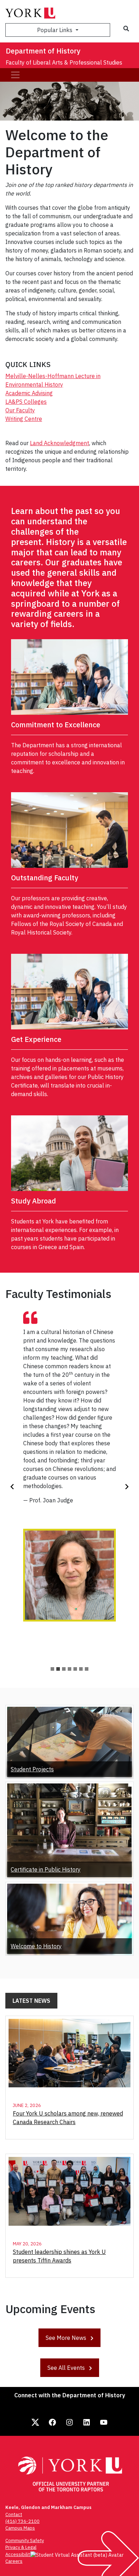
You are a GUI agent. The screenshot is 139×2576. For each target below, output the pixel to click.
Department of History (43, 51)
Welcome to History (36, 1946)
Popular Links (55, 30)
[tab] (52, 1669)
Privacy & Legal (21, 2547)
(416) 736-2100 (22, 2521)
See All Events (67, 2368)
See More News (67, 2338)
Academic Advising (29, 393)
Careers (14, 2561)
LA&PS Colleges (26, 402)
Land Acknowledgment (60, 443)
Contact (14, 2514)
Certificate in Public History (46, 1869)
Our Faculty (20, 410)
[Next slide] (127, 1487)
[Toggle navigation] (15, 75)
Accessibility (19, 2554)
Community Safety (25, 2541)
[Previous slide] (12, 1487)
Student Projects (32, 1769)
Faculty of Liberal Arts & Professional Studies (64, 62)
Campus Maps (20, 2528)
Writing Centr (22, 419)
